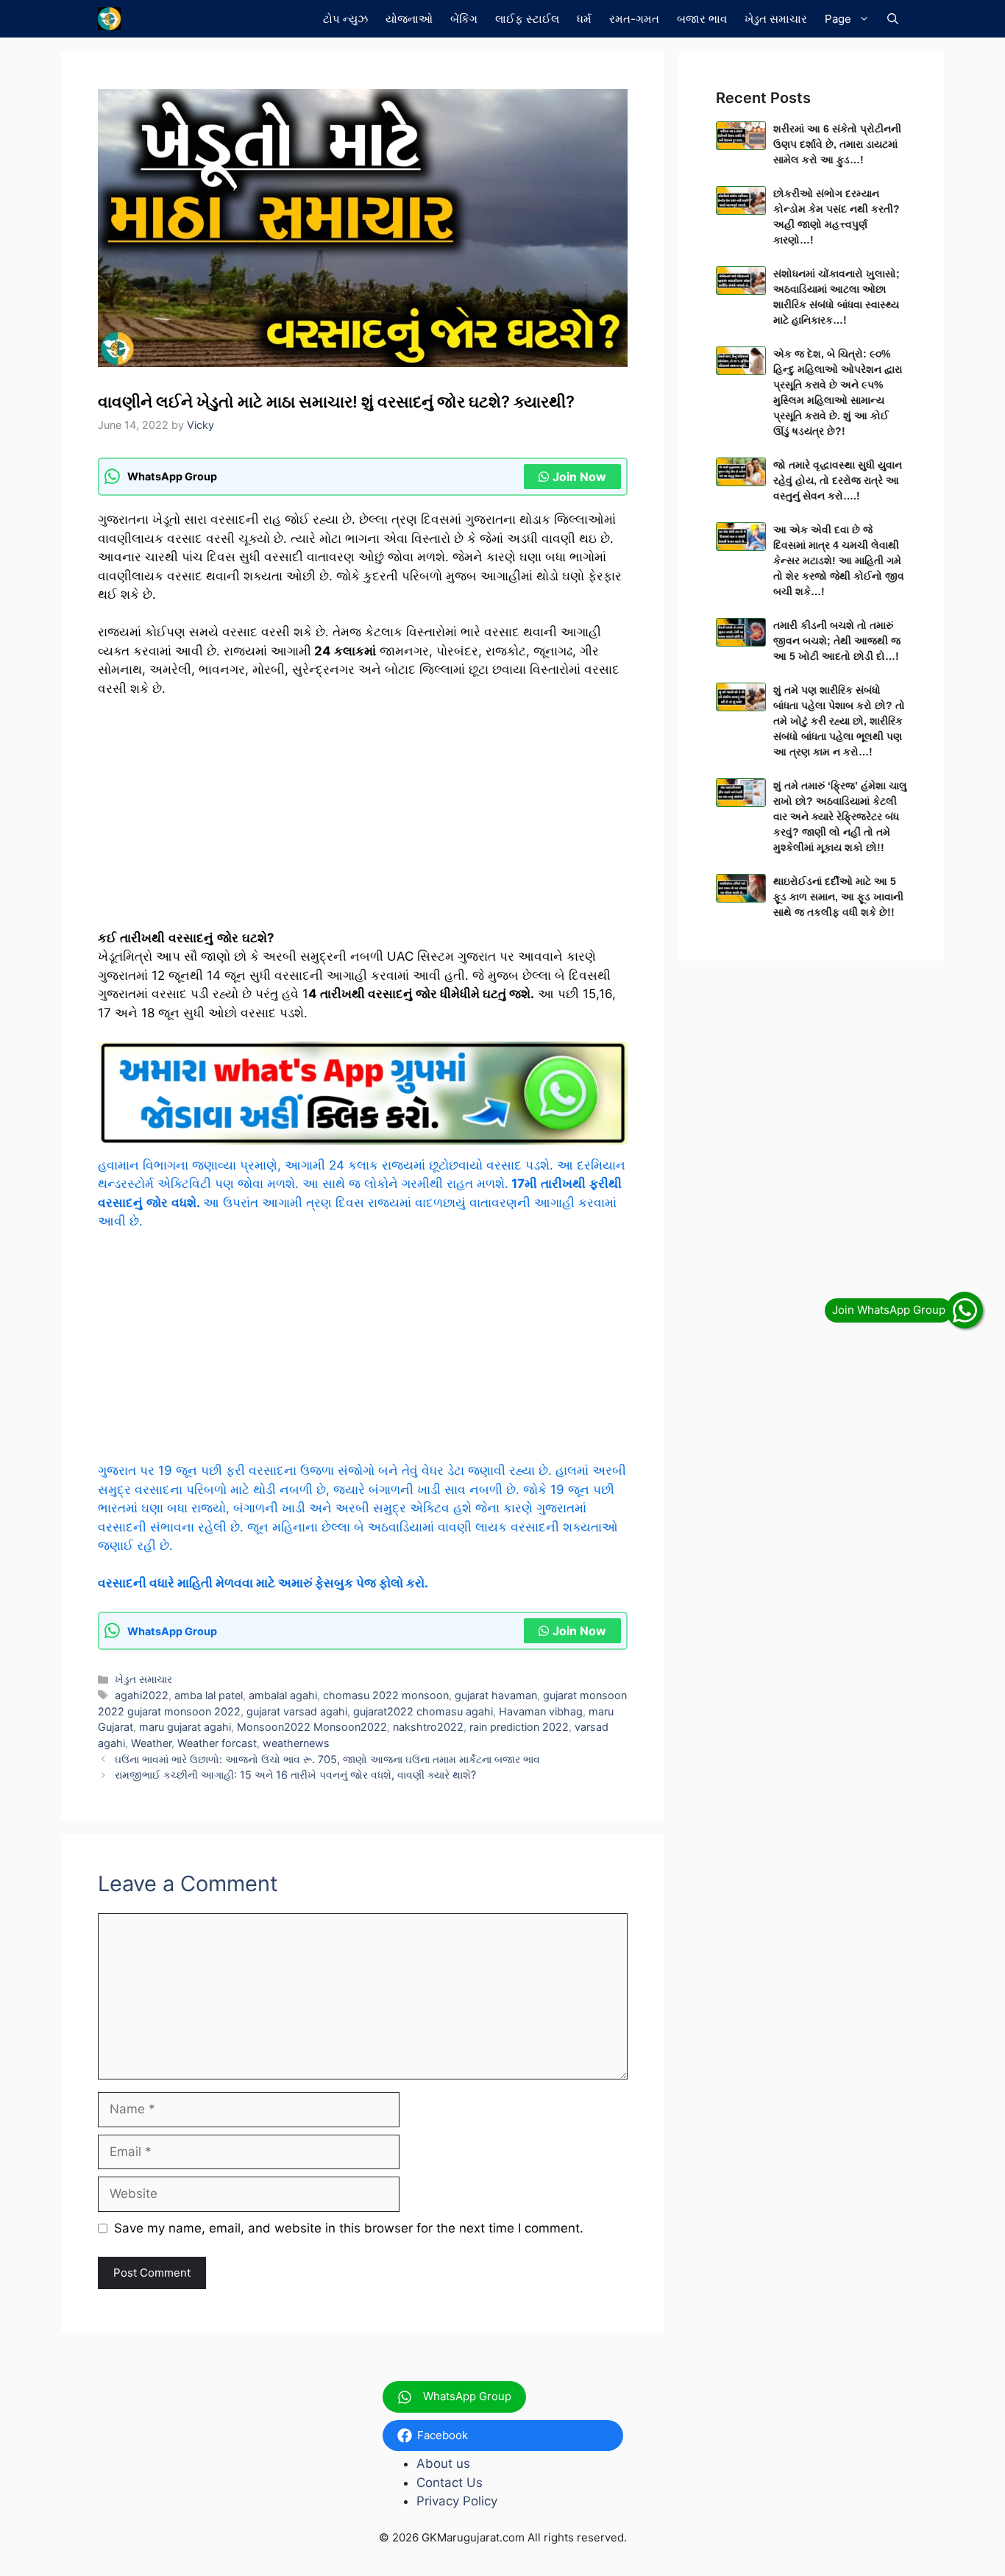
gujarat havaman (496, 1695)
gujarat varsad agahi (297, 1711)
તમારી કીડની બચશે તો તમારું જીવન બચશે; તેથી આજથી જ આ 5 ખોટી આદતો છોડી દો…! (837, 641)
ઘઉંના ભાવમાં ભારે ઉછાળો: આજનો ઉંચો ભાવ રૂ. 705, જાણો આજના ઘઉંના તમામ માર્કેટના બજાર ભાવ (327, 1759)
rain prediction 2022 (519, 1727)
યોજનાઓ (409, 19)
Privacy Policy (457, 2501)
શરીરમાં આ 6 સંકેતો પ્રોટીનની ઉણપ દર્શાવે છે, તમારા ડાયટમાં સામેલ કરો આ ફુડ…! (837, 144)
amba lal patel (209, 1695)
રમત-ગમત (634, 19)
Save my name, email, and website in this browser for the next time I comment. (349, 2228)
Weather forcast (217, 1743)
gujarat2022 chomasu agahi (423, 1711)
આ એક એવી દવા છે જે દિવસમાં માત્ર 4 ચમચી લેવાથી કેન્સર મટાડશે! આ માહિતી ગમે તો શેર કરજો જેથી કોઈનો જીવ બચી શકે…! (839, 561)
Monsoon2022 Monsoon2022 (312, 1727)
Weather (151, 1743)
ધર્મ (584, 19)
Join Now (579, 477)
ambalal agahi (283, 1695)
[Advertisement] (363, 820)
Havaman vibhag (541, 1711)
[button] (893, 19)
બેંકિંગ (464, 19)
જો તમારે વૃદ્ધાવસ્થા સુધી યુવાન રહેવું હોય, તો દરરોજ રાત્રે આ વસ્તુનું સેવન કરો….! (838, 480)
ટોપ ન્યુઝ (345, 19)
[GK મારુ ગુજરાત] (109, 19)
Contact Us (450, 2483)
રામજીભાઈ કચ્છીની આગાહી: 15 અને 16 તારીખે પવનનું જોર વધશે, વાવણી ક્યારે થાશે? (295, 1775)
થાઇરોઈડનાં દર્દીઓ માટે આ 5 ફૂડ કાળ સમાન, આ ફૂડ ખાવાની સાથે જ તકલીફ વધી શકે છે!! (838, 897)
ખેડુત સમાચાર (776, 19)
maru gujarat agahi (185, 1727)
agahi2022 (142, 1695)
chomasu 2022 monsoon (386, 1695)
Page (838, 19)
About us (443, 2463)
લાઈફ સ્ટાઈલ (527, 19)
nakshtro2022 (428, 1727)
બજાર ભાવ (702, 19)
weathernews (296, 1743)
